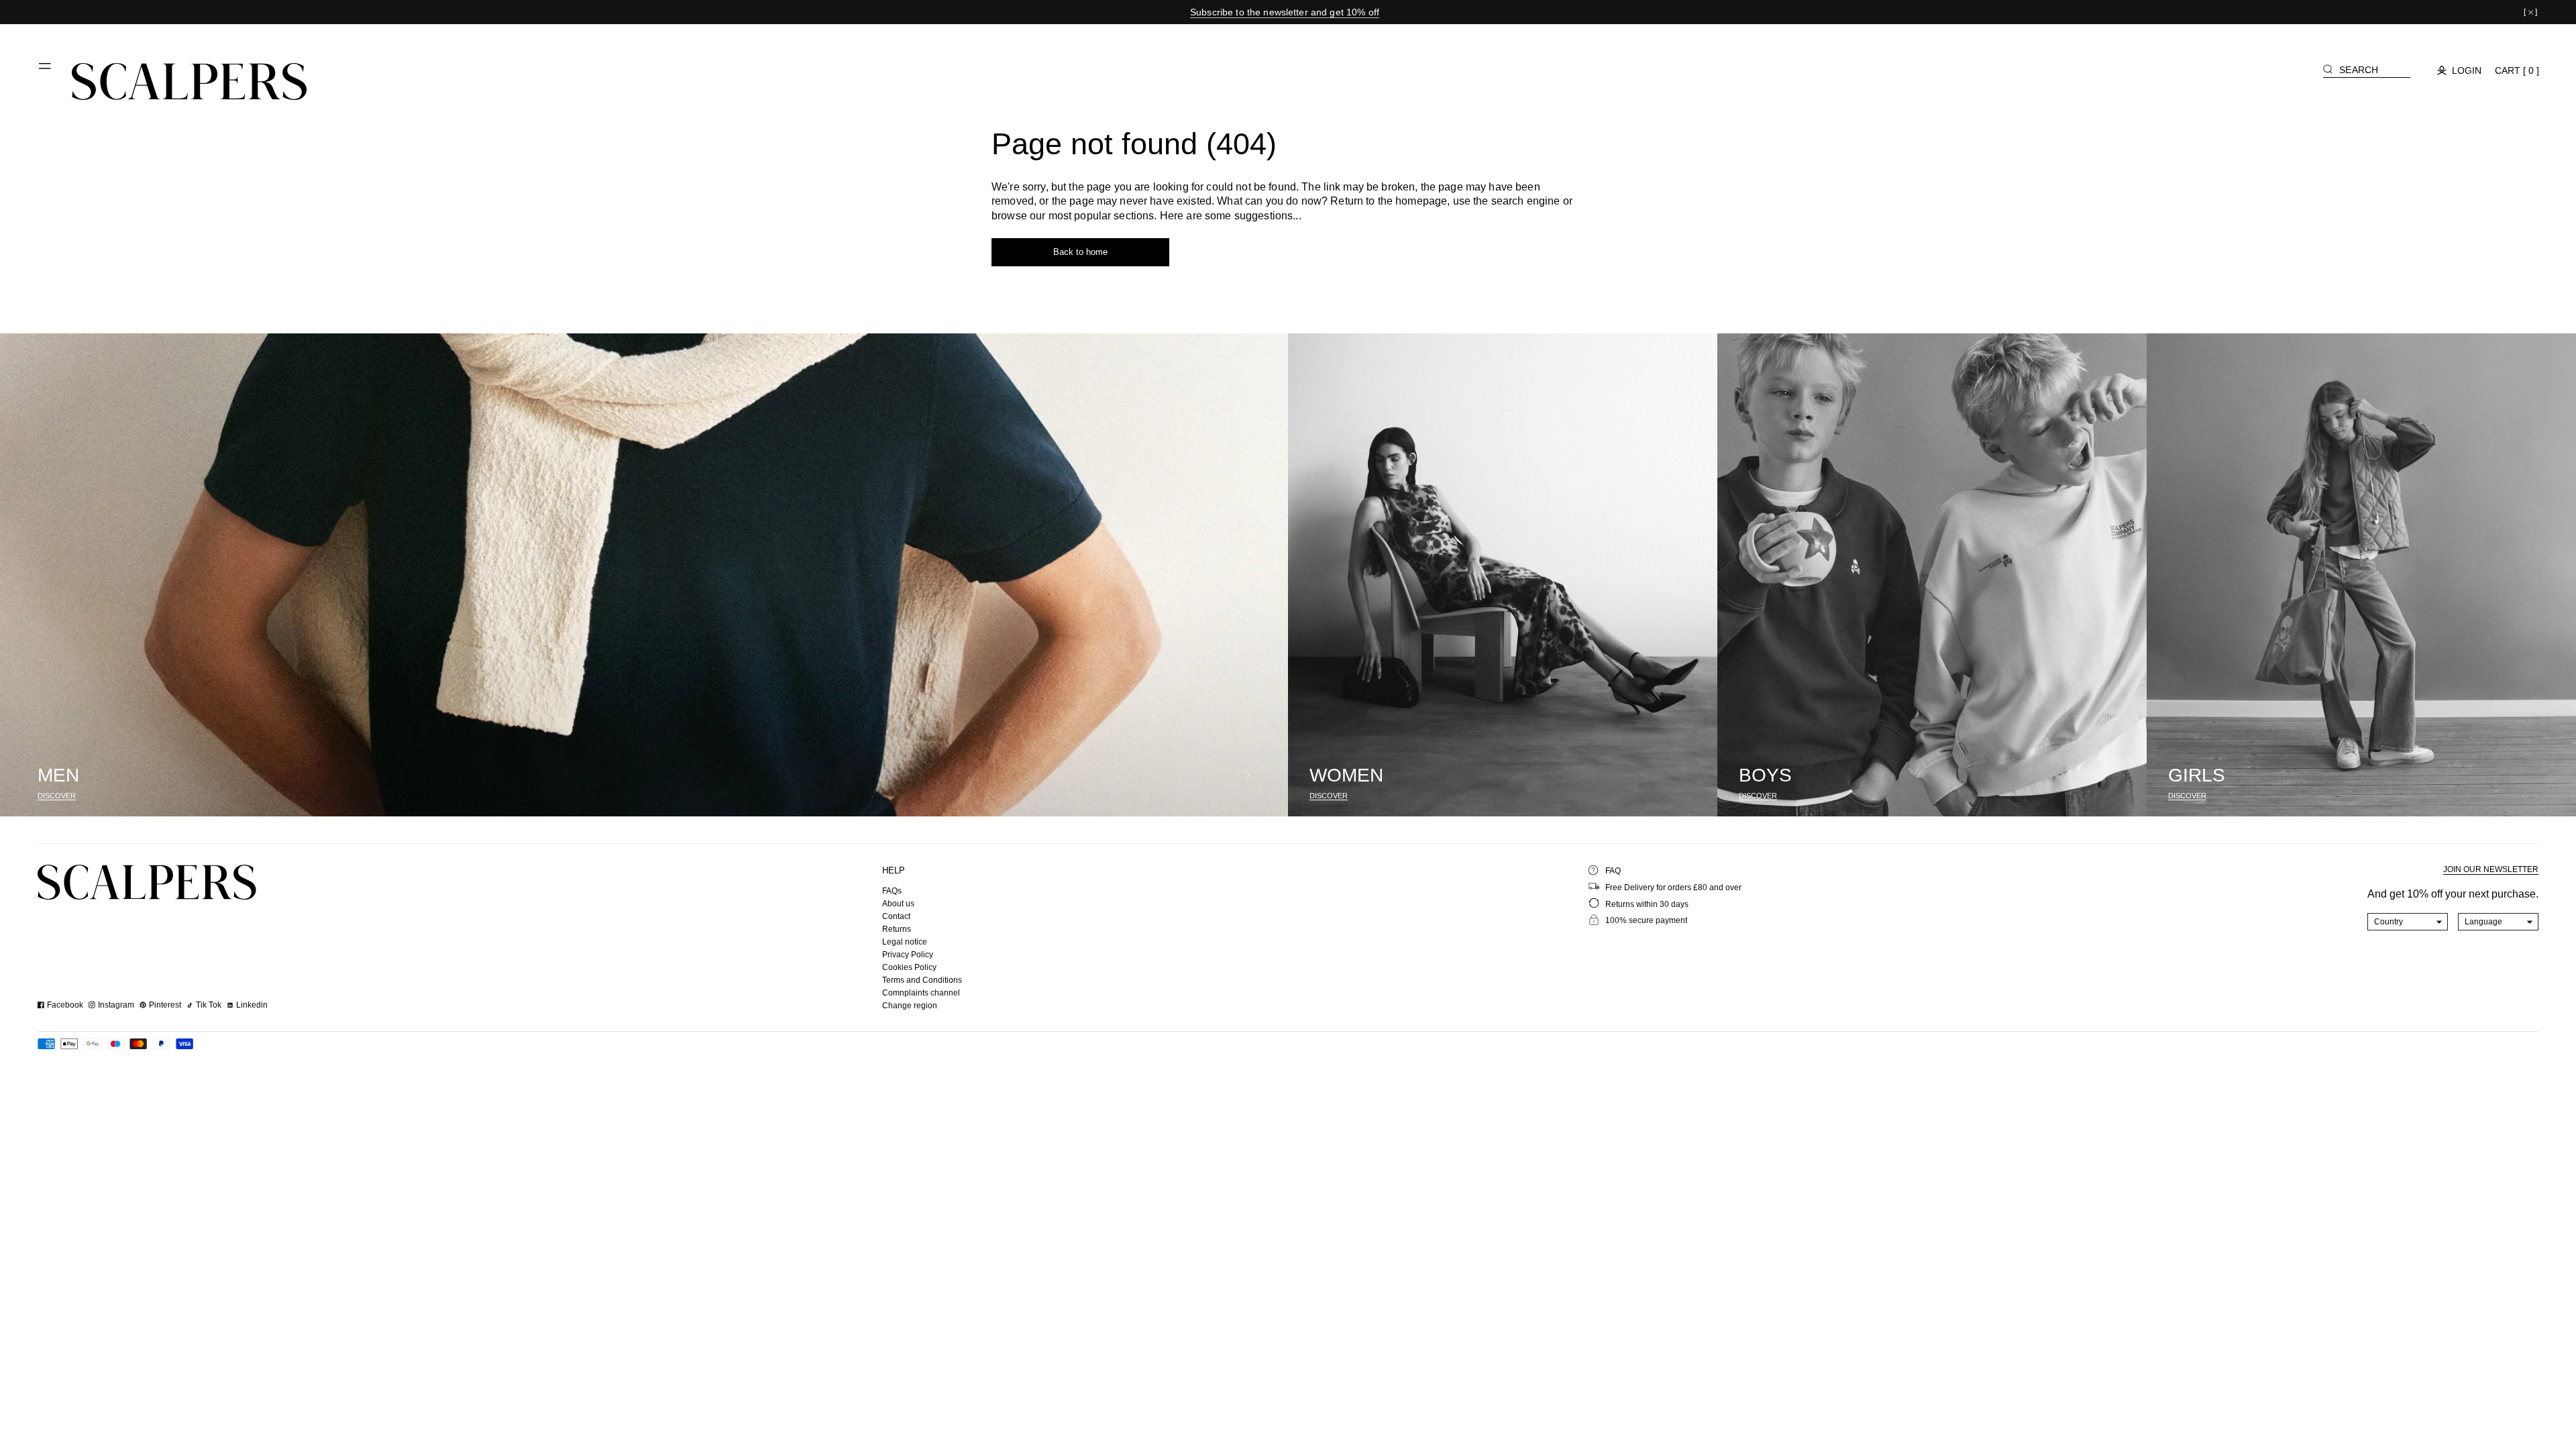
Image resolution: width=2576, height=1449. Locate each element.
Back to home (1080, 252)
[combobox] (2408, 922)
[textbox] (2408, 922)
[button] (46, 71)
